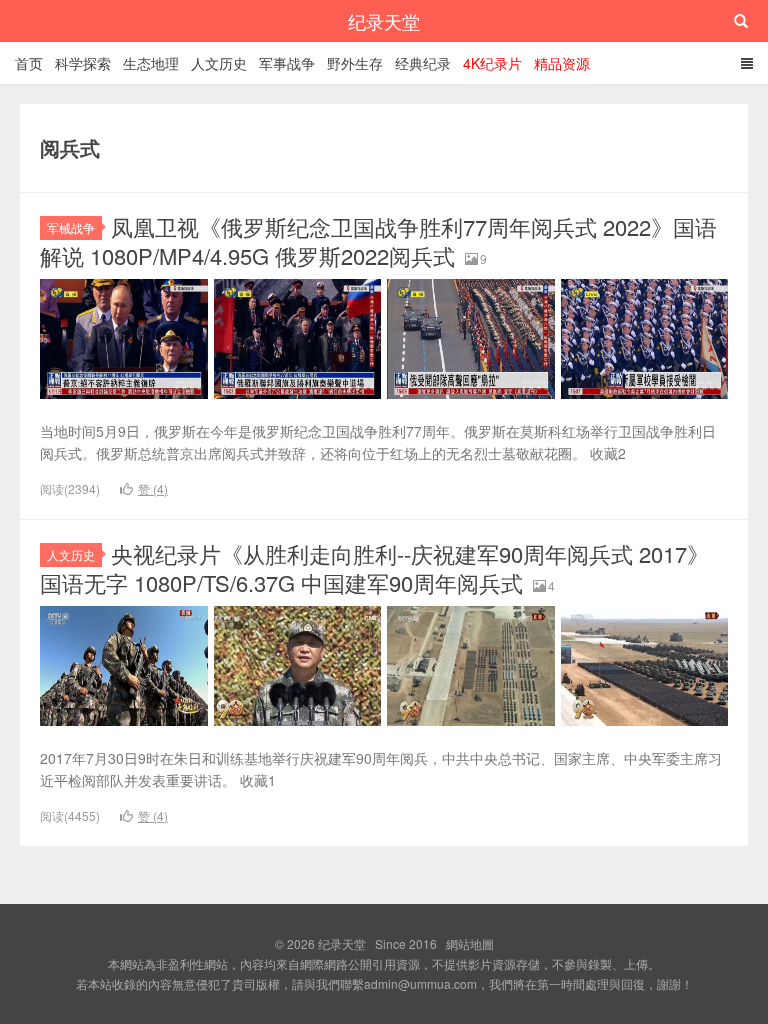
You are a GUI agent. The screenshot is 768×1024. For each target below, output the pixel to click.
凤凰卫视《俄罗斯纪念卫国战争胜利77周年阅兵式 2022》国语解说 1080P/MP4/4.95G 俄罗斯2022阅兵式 (378, 241)
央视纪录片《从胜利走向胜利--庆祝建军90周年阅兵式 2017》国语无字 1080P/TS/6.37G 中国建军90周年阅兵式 (374, 568)
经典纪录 (423, 63)
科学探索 (83, 63)
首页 (29, 63)
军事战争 (287, 63)
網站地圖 (470, 943)
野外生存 (355, 63)
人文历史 (219, 63)
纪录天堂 (384, 21)
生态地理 (151, 63)
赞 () (153, 488)
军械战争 (71, 227)
